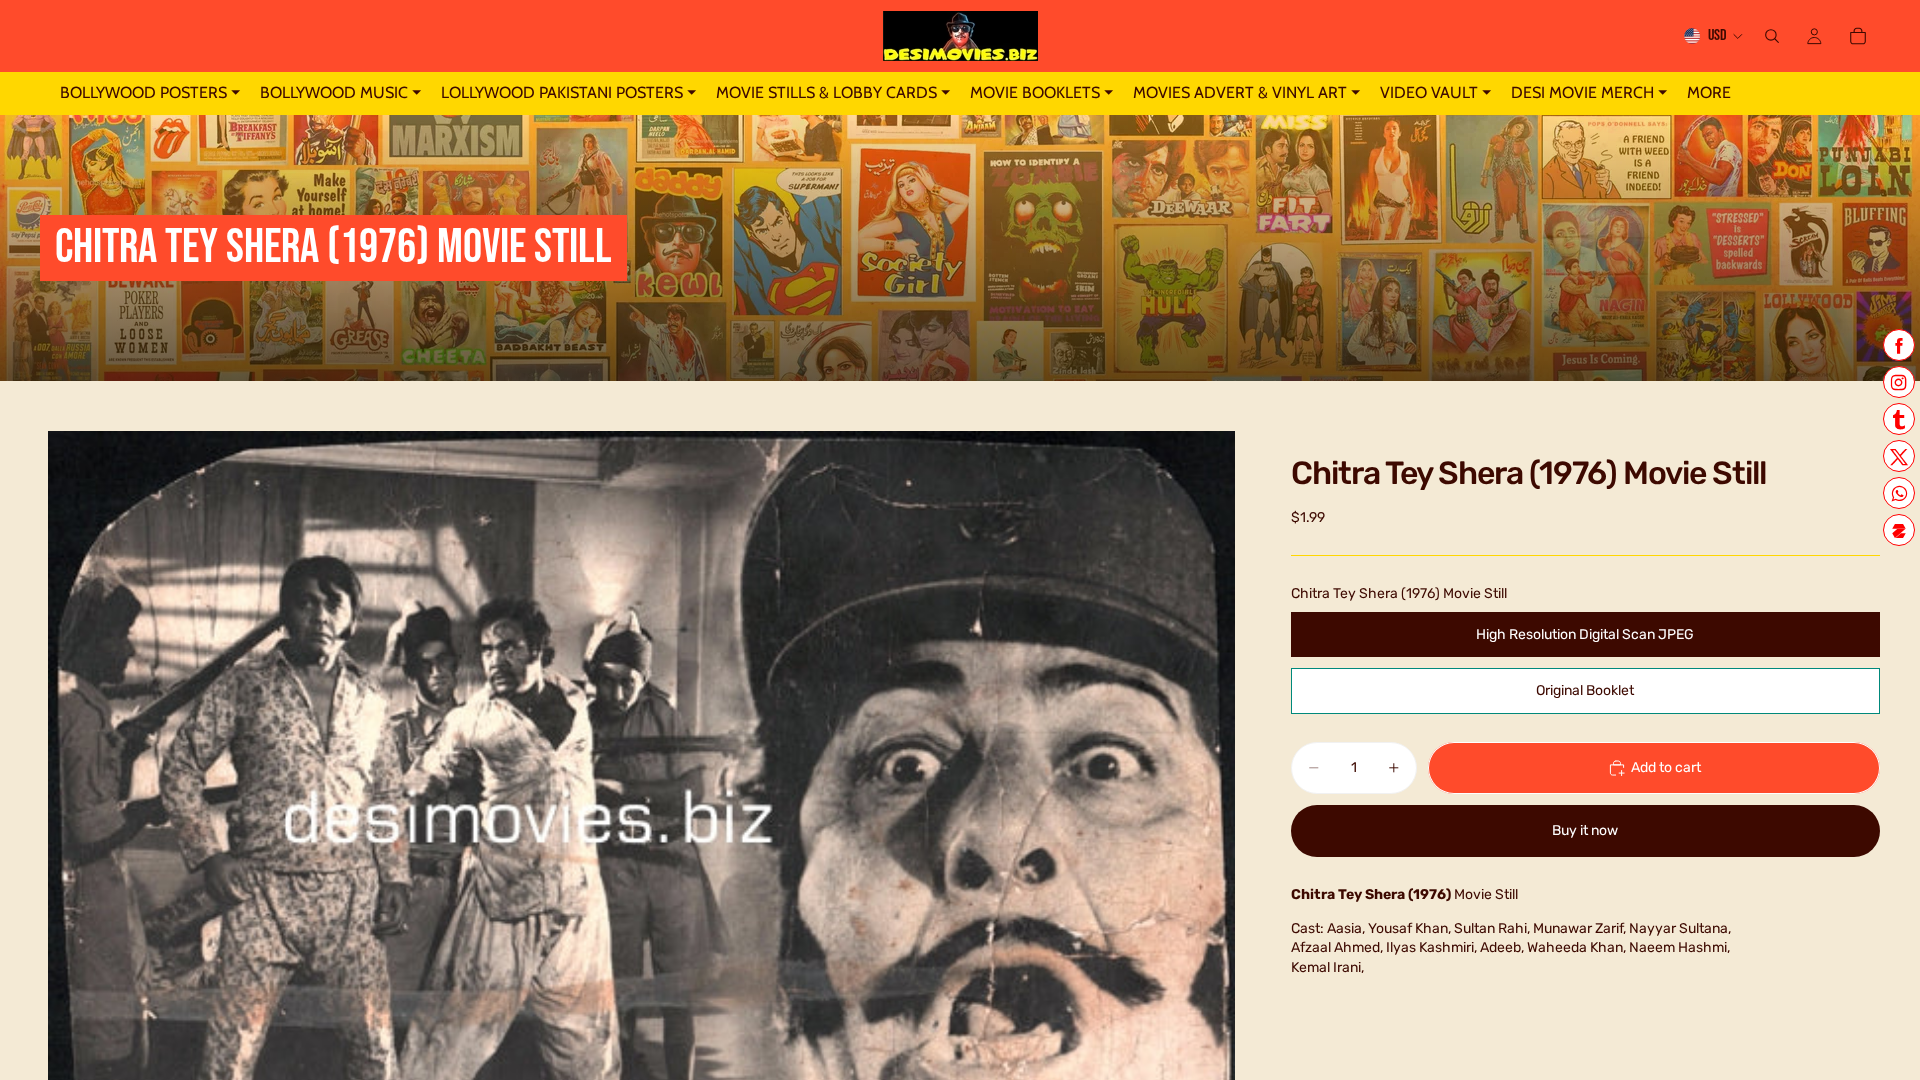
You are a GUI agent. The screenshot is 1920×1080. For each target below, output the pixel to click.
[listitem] (1709, 93)
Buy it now (1585, 830)
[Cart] (1858, 36)
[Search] (1772, 36)
